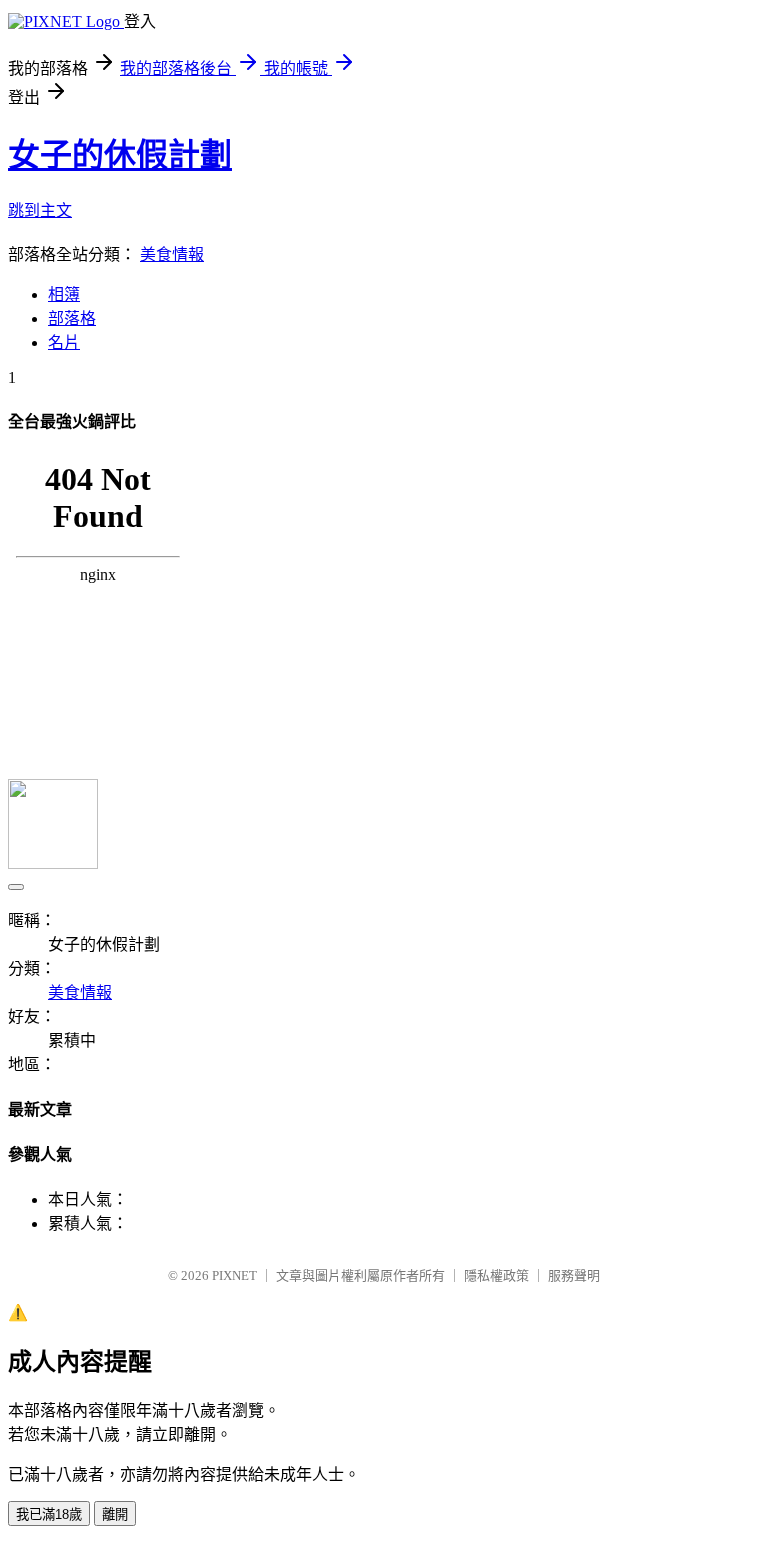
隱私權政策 (496, 1275)
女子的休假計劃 (120, 155)
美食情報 (172, 254)
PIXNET (234, 1275)
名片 (64, 342)
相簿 (64, 294)
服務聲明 (574, 1275)
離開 (115, 1514)
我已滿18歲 (49, 1514)
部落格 (72, 318)
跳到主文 (40, 210)
